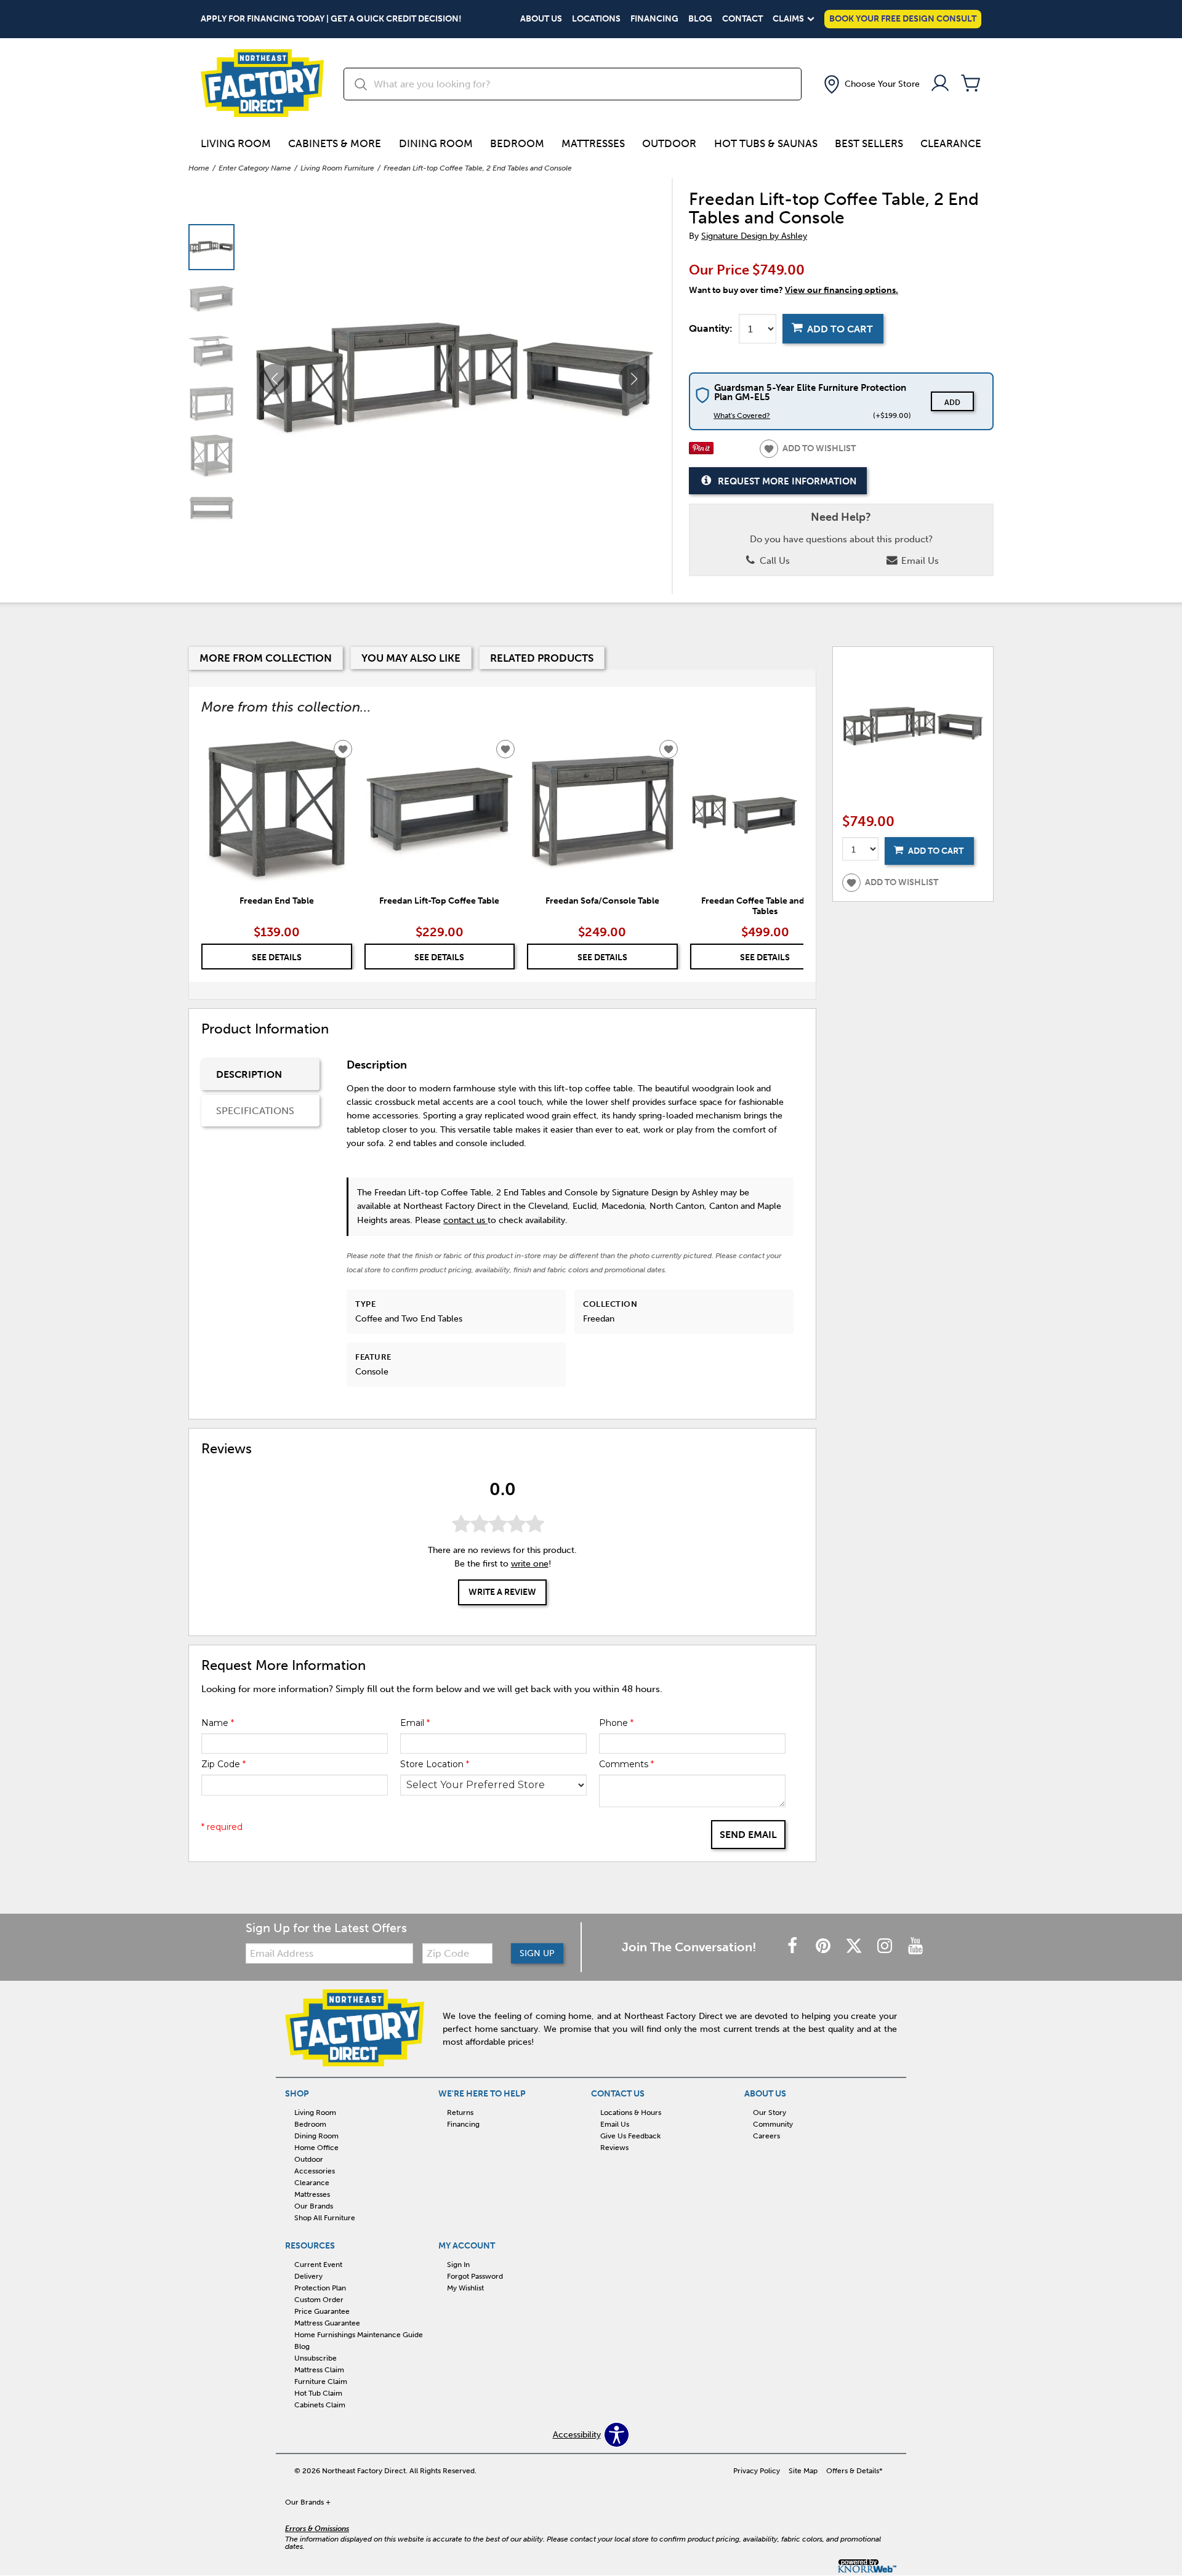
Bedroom (517, 143)
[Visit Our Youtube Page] (915, 1947)
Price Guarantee (322, 2311)
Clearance (951, 143)
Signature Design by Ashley (754, 236)
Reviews (614, 2148)
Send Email (748, 1835)
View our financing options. (842, 290)
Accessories (315, 2171)
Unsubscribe (316, 2358)
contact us (465, 1220)
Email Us (919, 561)
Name (218, 1723)
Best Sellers (869, 143)
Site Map (803, 2471)
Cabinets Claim (320, 2405)
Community (773, 2124)
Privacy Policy (757, 2471)
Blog (700, 19)
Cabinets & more (335, 143)
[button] (870, 84)
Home (199, 168)
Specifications (255, 1111)
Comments (626, 1764)
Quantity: (711, 329)
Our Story (770, 2113)
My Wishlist (465, 2288)
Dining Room (436, 143)
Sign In (458, 2265)
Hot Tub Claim (318, 2393)
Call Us (774, 561)
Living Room (236, 143)
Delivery (308, 2276)
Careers (766, 2136)
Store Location (435, 1764)
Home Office (316, 2148)
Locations (596, 19)
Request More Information (787, 481)
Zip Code (223, 1764)
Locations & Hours (631, 2113)
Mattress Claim (319, 2370)
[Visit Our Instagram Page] (886, 1947)
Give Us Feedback (630, 2136)
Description (249, 1074)
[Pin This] (701, 451)
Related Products (542, 658)
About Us (541, 19)
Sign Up (537, 1953)
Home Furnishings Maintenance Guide (359, 2335)
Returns (460, 2113)
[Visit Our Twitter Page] (855, 1947)
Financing (654, 19)
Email (415, 1723)
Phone (616, 1723)
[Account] (940, 84)
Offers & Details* (854, 2471)
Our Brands (314, 2206)
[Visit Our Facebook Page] (794, 1947)
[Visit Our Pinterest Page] (824, 1947)
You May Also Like (411, 658)
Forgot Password (475, 2276)
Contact (742, 19)
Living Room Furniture (337, 168)
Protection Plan (320, 2288)
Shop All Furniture (325, 2218)
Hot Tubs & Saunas (766, 143)
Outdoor (669, 143)
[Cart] (971, 84)
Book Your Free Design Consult (903, 19)
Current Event (318, 2265)
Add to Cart (840, 329)
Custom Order (319, 2300)
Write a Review (502, 1593)
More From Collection (266, 658)
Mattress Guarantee (327, 2323)
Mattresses (593, 143)
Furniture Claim (321, 2381)
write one (530, 1564)
